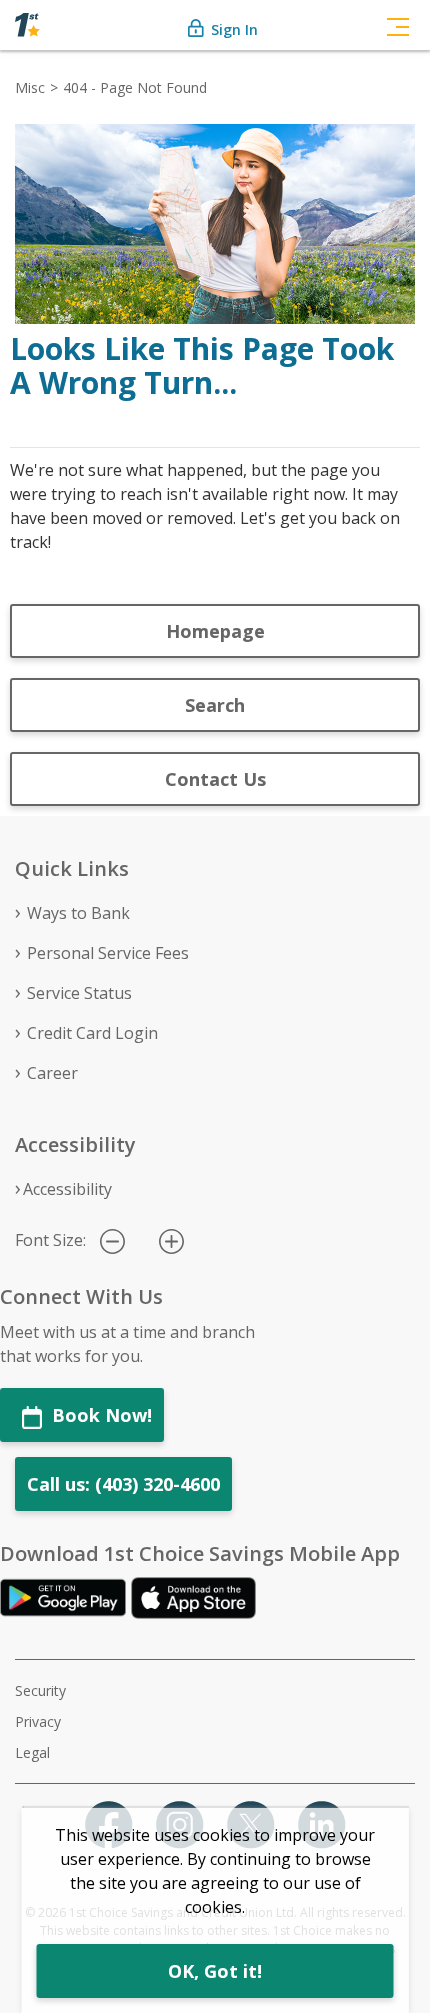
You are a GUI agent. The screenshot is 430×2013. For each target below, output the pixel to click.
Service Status (79, 993)
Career (52, 1073)
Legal (32, 1752)
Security (40, 1690)
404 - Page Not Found (135, 87)
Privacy (38, 1721)
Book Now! (99, 1415)
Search (215, 705)
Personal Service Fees (108, 953)
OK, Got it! (215, 1971)
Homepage (215, 631)
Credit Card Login (92, 1033)
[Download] (65, 1597)
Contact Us (215, 779)
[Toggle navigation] (398, 25)
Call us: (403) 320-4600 (123, 1484)
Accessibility (67, 1189)
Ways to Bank (78, 913)
